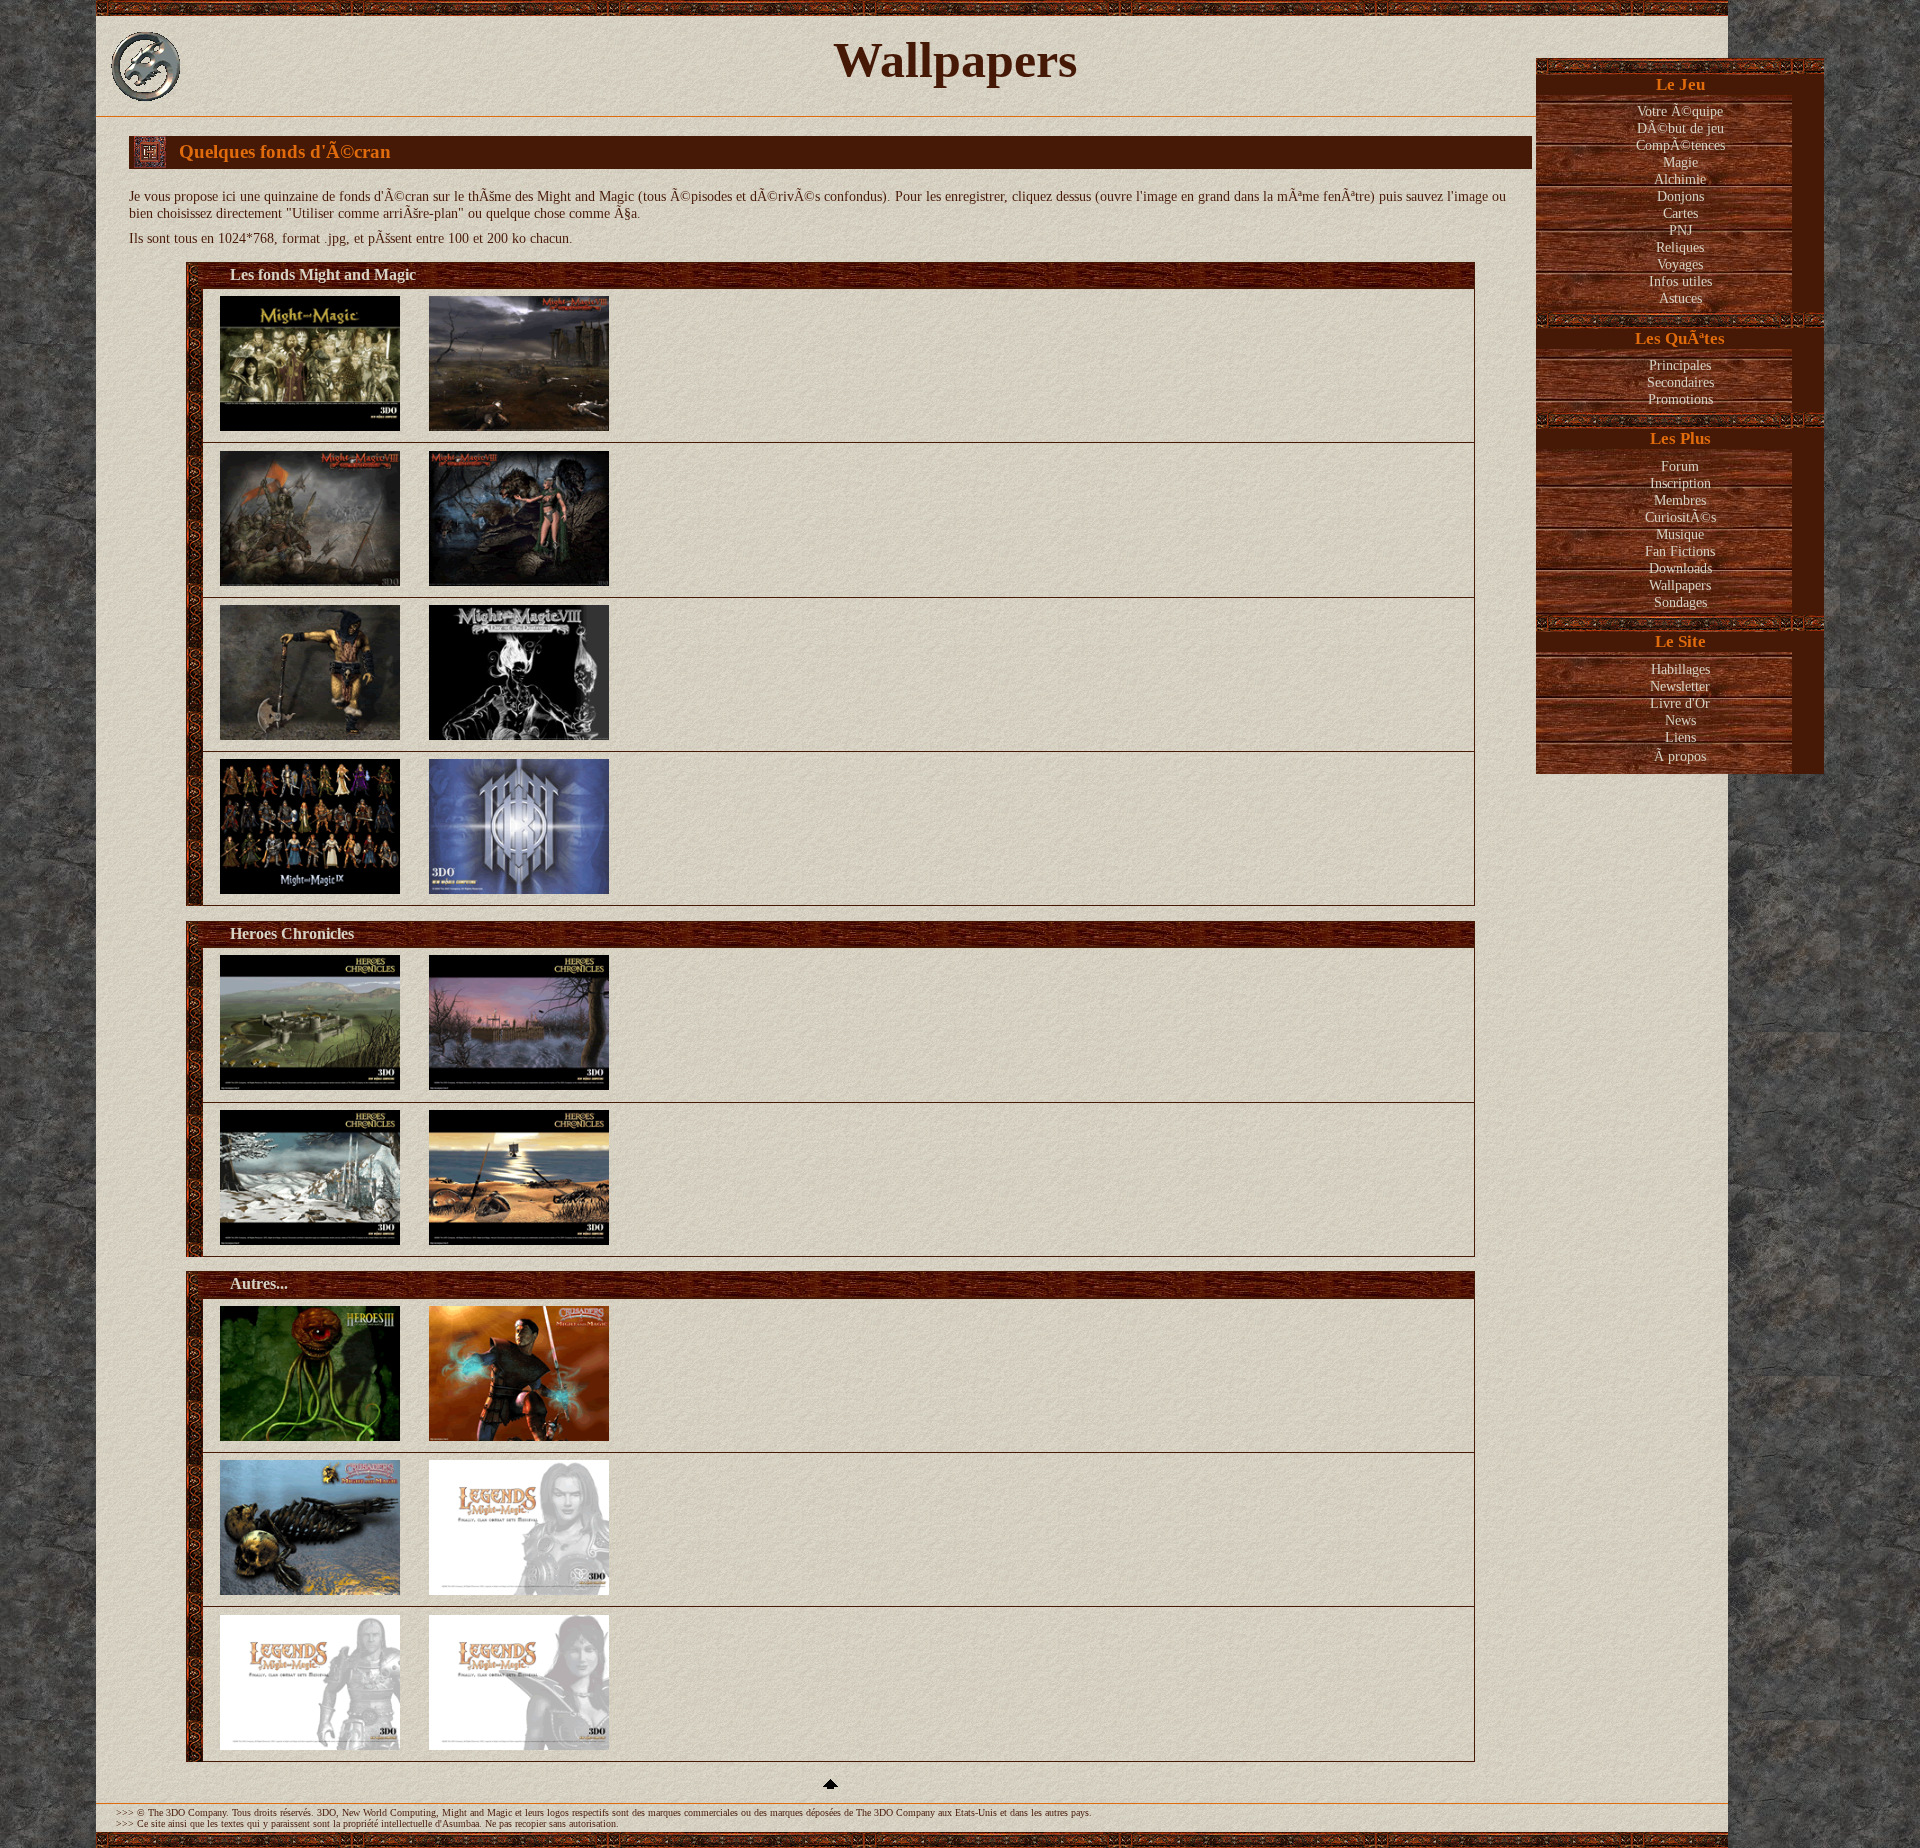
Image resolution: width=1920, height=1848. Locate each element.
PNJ (1680, 230)
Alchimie (1680, 179)
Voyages (1680, 264)
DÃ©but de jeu (1680, 128)
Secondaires (1680, 382)
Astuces (1680, 298)
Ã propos (1680, 756)
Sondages (1680, 602)
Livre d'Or (1680, 703)
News (1680, 720)
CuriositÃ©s (1680, 517)
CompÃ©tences (1680, 145)
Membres (1680, 500)
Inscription (1680, 483)
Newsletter (1680, 686)
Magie (1680, 162)
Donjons (1680, 196)
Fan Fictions (1680, 551)
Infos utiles (1680, 281)
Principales (1680, 365)
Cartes (1680, 213)
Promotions (1680, 399)
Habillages (1680, 669)
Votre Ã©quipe (1680, 111)
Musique (1680, 534)
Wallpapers (1680, 585)
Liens (1680, 737)
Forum (1680, 466)
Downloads (1680, 568)
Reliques (1680, 247)
